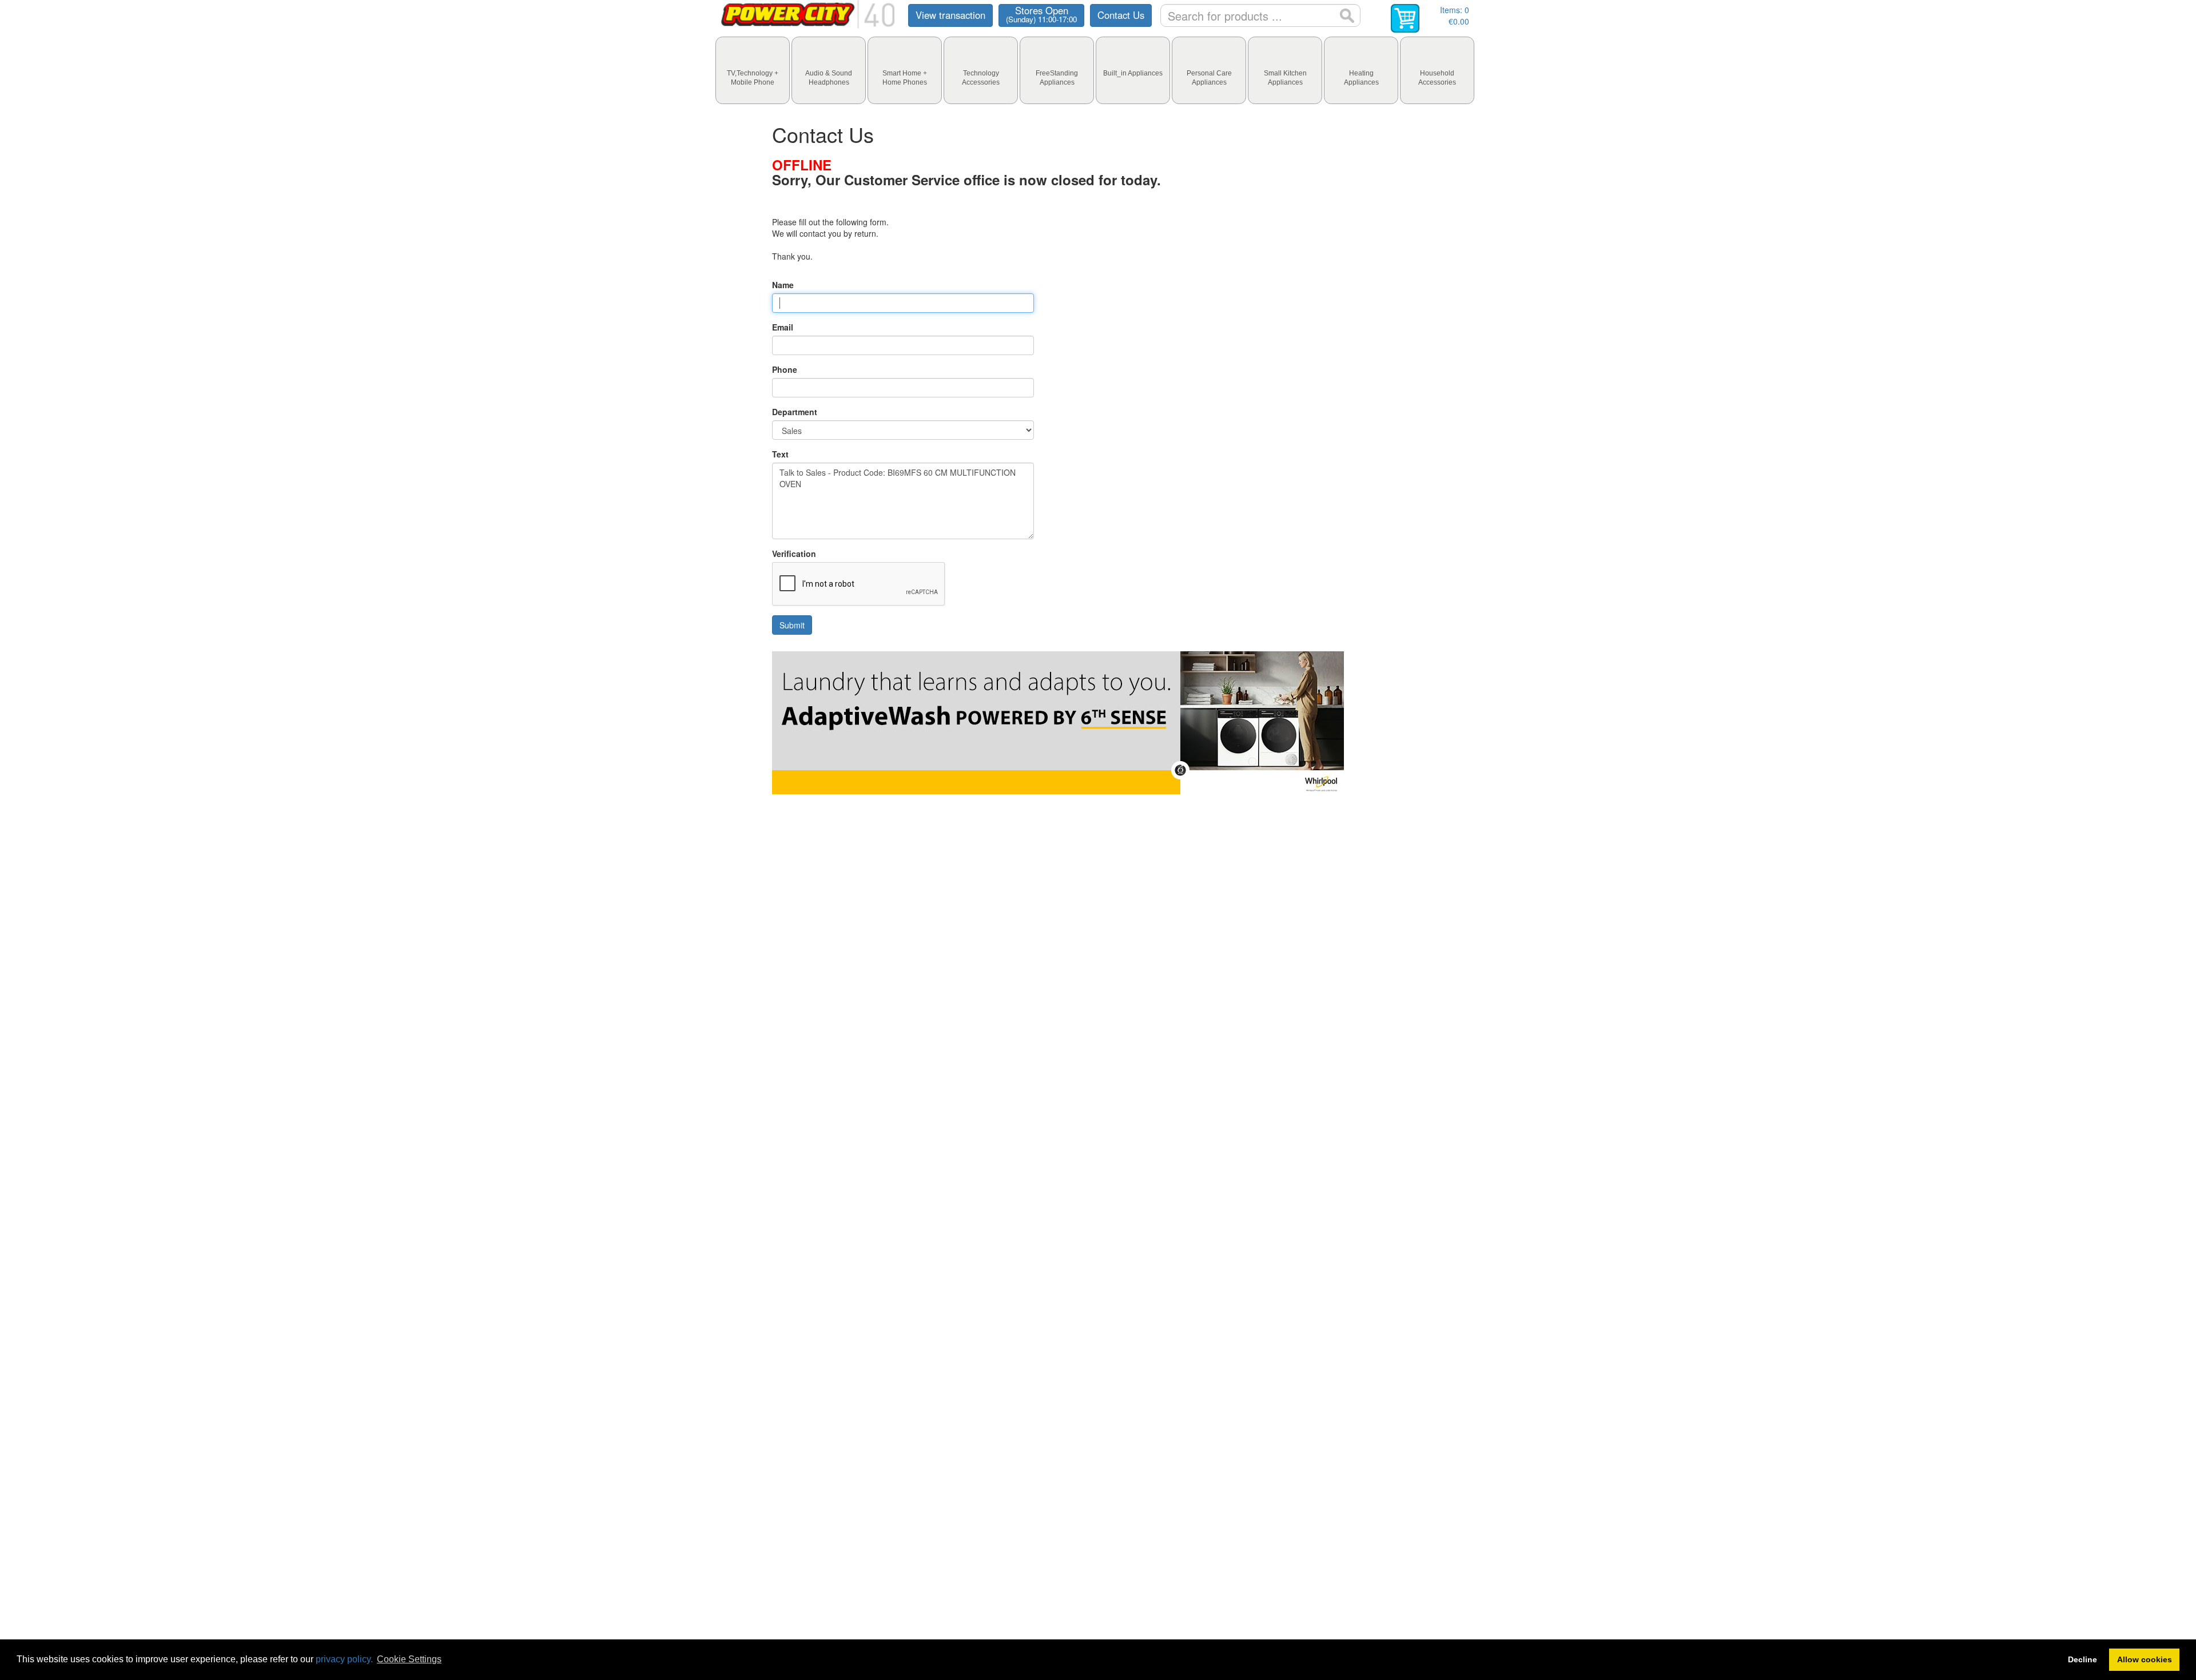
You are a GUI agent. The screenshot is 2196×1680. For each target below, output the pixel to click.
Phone (785, 369)
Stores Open (1041, 14)
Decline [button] (2082, 1659)
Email (783, 327)
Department (795, 412)
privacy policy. (344, 1659)
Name (783, 285)
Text (780, 454)
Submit (792, 625)
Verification (794, 554)
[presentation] (753, 70)
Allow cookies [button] (2145, 1659)
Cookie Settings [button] (409, 1659)
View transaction (950, 15)
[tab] (753, 70)
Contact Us (1121, 15)
